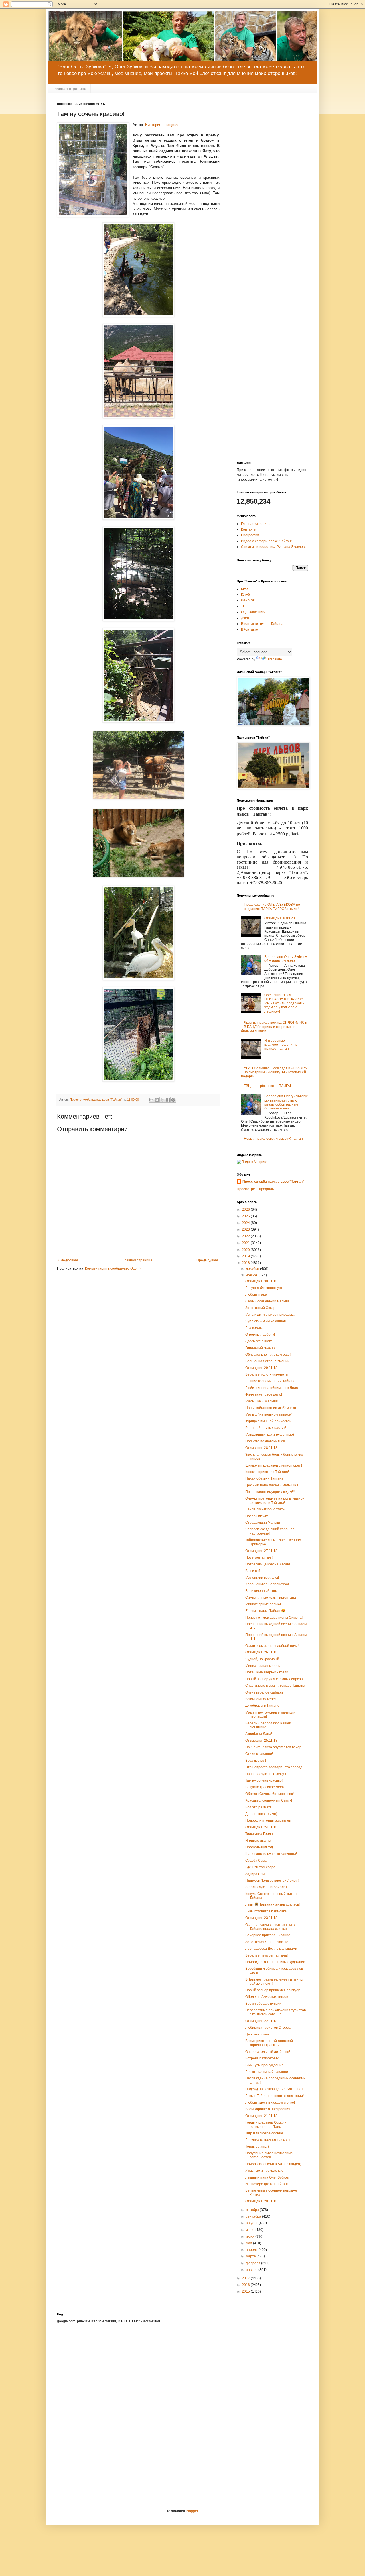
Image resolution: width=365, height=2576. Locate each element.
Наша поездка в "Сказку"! (266, 1774)
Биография (250, 535)
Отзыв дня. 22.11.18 (261, 2021)
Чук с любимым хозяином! (266, 1321)
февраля (254, 2263)
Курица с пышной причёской (268, 1421)
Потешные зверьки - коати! (267, 1672)
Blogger (192, 2511)
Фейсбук (248, 600)
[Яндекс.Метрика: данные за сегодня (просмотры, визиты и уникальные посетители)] (252, 1162)
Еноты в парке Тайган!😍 (265, 1611)
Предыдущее (207, 1260)
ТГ (243, 606)
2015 (246, 2291)
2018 (246, 1263)
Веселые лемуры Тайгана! (266, 1955)
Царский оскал (257, 2034)
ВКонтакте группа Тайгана (262, 624)
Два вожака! (255, 1328)
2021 (246, 1243)
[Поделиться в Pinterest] (173, 1100)
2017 (246, 2278)
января (252, 2270)
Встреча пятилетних (262, 2058)
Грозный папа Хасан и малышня (272, 1485)
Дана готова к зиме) (261, 1814)
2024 (246, 1223)
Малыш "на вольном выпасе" (269, 1414)
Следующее (68, 1260)
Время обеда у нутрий (263, 2004)
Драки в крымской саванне (267, 2072)
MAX (245, 589)
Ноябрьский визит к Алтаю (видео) (273, 2164)
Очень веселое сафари (264, 1692)
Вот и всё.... (255, 1571)
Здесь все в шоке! (259, 1341)
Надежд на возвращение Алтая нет (274, 2089)
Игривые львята (258, 1841)
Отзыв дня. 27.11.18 (261, 1551)
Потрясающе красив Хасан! (268, 1564)
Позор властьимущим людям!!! (270, 1492)
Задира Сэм (255, 1874)
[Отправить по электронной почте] (151, 1100)
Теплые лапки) (257, 2147)
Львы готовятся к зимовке (266, 1911)
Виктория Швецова (161, 125)
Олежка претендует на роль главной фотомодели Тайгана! (275, 1500)
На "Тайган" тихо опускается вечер (273, 1747)
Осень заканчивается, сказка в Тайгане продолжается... (270, 1927)
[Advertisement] (272, 187)
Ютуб (245, 595)
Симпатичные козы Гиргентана (271, 1598)
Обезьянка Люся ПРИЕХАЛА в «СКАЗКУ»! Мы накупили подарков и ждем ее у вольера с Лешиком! (284, 1003)
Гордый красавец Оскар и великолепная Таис (266, 2124)
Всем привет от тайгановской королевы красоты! (269, 2043)
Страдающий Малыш (263, 1523)
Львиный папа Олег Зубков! (267, 2177)
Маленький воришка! (262, 1578)
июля (251, 2230)
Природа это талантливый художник (275, 1962)
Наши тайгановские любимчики (271, 1408)
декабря (253, 1269)
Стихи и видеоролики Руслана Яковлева (274, 547)
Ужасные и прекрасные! (265, 2171)
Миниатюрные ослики (263, 1604)
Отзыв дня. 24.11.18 (261, 1827)
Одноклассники (253, 612)
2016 (246, 2285)
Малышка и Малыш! (261, 1401)
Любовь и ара (256, 1294)
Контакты (249, 529)
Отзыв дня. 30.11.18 (261, 1281)
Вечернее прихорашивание (268, 1935)
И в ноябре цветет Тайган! (266, 2184)
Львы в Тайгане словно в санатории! (274, 2096)
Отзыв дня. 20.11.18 (261, 2201)
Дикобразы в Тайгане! (263, 1706)
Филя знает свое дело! (264, 1394)
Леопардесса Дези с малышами (271, 1949)
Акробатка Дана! (259, 1734)
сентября (254, 2216)
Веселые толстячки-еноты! (267, 1374)
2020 (246, 1250)
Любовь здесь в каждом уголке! (270, 2102)
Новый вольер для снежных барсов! (274, 1679)
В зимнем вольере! (260, 1699)
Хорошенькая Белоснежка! (267, 1584)
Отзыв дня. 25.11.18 (261, 1741)
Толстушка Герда (259, 1834)
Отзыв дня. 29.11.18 (261, 1368)
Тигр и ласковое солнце (264, 2133)
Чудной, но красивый (262, 1659)
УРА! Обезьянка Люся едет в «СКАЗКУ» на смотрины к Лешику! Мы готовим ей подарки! (274, 1072)
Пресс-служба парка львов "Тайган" (273, 1182)
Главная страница (69, 89)
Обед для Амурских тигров (267, 1997)
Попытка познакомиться (265, 1441)
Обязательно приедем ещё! (268, 1355)
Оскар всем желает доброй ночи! (272, 1646)
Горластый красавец (262, 1348)
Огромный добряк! (260, 1335)
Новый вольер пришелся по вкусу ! (273, 1990)
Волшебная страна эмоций (267, 1361)
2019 (246, 1256)
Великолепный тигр (261, 1591)
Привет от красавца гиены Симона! (274, 1618)
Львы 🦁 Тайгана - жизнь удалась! (272, 1904)
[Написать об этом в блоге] (157, 1100)
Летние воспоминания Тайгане (270, 1381)
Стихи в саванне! (259, 1754)
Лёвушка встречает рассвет (268, 2140)
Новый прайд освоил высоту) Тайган (273, 1139)
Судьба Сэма (256, 1861)
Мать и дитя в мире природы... (270, 1315)
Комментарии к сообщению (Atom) (113, 1268)
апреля (252, 2250)
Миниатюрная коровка (263, 1666)
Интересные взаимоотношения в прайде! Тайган (281, 1045)
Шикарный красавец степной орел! (274, 1465)
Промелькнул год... (260, 1847)
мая (249, 2243)
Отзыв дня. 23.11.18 (261, 1918)
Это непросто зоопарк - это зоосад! (274, 1767)
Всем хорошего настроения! (268, 2109)
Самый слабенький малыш (267, 1301)
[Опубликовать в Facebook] (168, 1100)
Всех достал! (256, 1761)
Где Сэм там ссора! (261, 1867)
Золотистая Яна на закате (267, 1942)
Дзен (245, 618)
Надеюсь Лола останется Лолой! (272, 1880)
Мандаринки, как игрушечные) (270, 1435)
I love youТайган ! (259, 1557)
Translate (275, 659)
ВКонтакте (250, 629)
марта (251, 2256)
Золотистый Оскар (260, 1308)
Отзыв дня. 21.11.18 (261, 2116)
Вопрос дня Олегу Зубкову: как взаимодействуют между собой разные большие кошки (286, 1102)
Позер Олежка (257, 1516)
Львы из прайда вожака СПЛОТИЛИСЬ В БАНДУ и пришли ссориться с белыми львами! (274, 1027)
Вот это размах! (258, 1807)
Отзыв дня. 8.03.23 (280, 918)
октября (253, 2210)
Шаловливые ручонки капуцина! (271, 1854)
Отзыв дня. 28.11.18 (261, 1448)
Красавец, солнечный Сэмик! (269, 1800)
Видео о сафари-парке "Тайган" (266, 541)
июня (251, 2236)
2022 (246, 1236)
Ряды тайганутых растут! (266, 1428)
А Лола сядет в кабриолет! (267, 1887)
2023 (246, 1229)
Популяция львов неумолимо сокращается (269, 2155)
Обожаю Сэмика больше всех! (269, 1794)
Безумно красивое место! (266, 1787)
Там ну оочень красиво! (264, 1780)
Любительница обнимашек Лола (272, 1388)
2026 (246, 1210)
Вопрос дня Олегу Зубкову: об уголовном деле (286, 959)
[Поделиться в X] (162, 1100)
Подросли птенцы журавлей (268, 1820)
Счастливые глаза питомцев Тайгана (275, 1686)
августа (252, 2223)
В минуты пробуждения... (266, 2065)
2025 (246, 1216)
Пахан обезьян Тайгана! (265, 1478)
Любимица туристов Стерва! (268, 2028)
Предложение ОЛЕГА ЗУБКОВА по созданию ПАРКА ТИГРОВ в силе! (272, 907)
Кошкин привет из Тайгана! (267, 1472)
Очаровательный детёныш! (268, 2052)
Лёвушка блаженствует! (264, 1288)
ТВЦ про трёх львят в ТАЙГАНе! (270, 1086)
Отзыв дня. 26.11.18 (261, 1652)
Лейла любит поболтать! (265, 1509)
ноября (252, 1275)
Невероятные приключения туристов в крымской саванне (275, 2012)
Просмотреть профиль (255, 1189)
